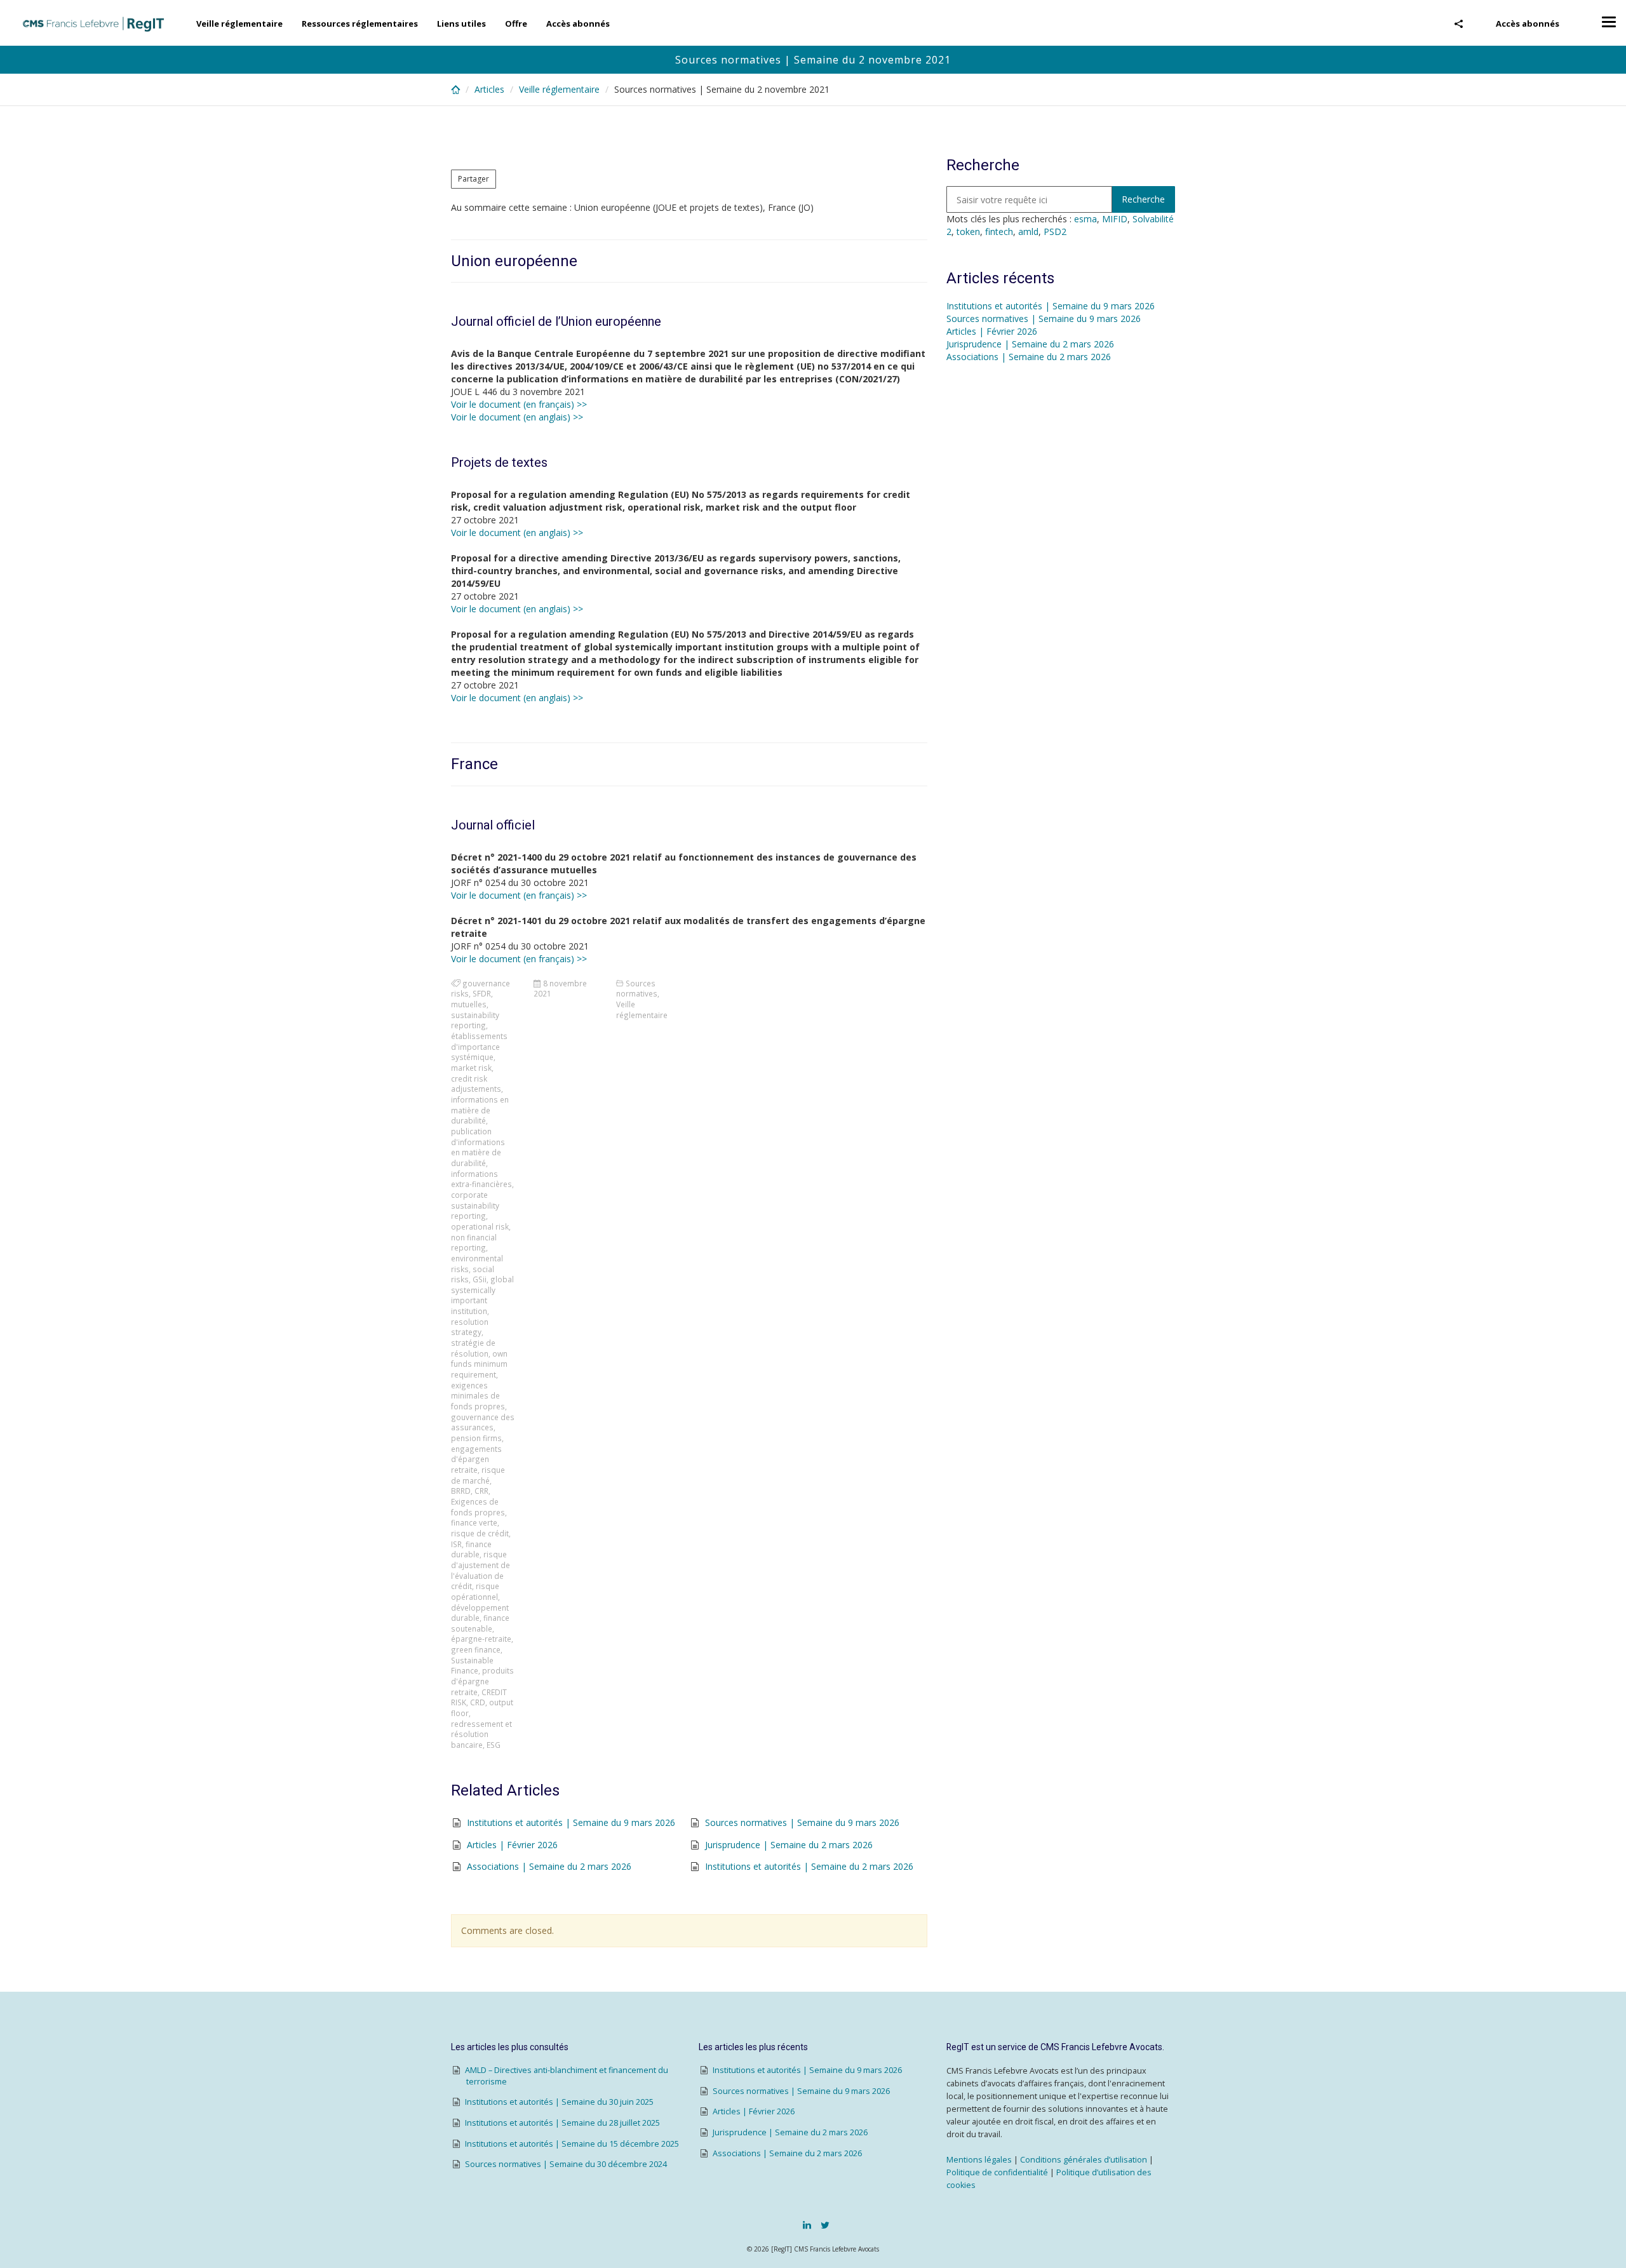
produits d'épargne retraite (482, 1681)
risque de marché (478, 1475)
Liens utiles (461, 23)
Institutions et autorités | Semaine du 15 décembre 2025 (572, 2144)
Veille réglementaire (239, 23)
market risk (471, 1068)
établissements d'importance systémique (479, 1046)
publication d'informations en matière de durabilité (478, 1147)
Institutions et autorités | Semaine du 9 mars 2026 (571, 1822)
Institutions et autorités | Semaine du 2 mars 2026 (809, 1866)
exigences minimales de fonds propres (478, 1396)
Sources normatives (637, 989)
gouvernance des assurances (483, 1422)
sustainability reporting (475, 1020)
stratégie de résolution (473, 1348)
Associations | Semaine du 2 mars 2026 (549, 1866)
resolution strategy (470, 1327)
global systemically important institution (482, 1295)
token (968, 231)
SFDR (482, 993)
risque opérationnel (475, 1591)
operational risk (480, 1226)
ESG (494, 1745)
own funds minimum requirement (479, 1364)
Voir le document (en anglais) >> (517, 417)
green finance (476, 1649)
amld (1028, 231)
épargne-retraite (481, 1639)
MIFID (1115, 219)
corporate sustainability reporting (475, 1205)
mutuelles (469, 1004)
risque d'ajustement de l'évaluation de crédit (480, 1570)
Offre (516, 23)
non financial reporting (474, 1243)
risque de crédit (480, 1533)
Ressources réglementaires (360, 23)
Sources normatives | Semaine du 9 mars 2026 (802, 1822)
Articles (489, 89)
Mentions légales (979, 2160)
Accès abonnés (1528, 23)
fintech (999, 231)
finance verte (474, 1522)
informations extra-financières (481, 1179)
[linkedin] (807, 2225)
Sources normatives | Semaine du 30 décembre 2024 (566, 2164)
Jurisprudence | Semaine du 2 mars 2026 (789, 1845)
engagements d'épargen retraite (476, 1459)
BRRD (461, 1491)
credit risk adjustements (476, 1084)
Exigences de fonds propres (478, 1507)
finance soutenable (480, 1623)
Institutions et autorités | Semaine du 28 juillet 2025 (562, 2123)
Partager (474, 179)
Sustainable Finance (472, 1666)
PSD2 (1055, 231)
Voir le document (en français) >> (519, 404)
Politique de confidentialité (997, 2172)
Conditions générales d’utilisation (1084, 2160)
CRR (481, 1491)
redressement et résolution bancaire (481, 1734)
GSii (480, 1279)
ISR (456, 1544)
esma (1085, 219)
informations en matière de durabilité (480, 1110)
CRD (478, 1702)
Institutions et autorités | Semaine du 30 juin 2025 (559, 2102)
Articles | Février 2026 (512, 1845)
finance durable (471, 1549)
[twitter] (825, 2225)
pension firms (476, 1438)
